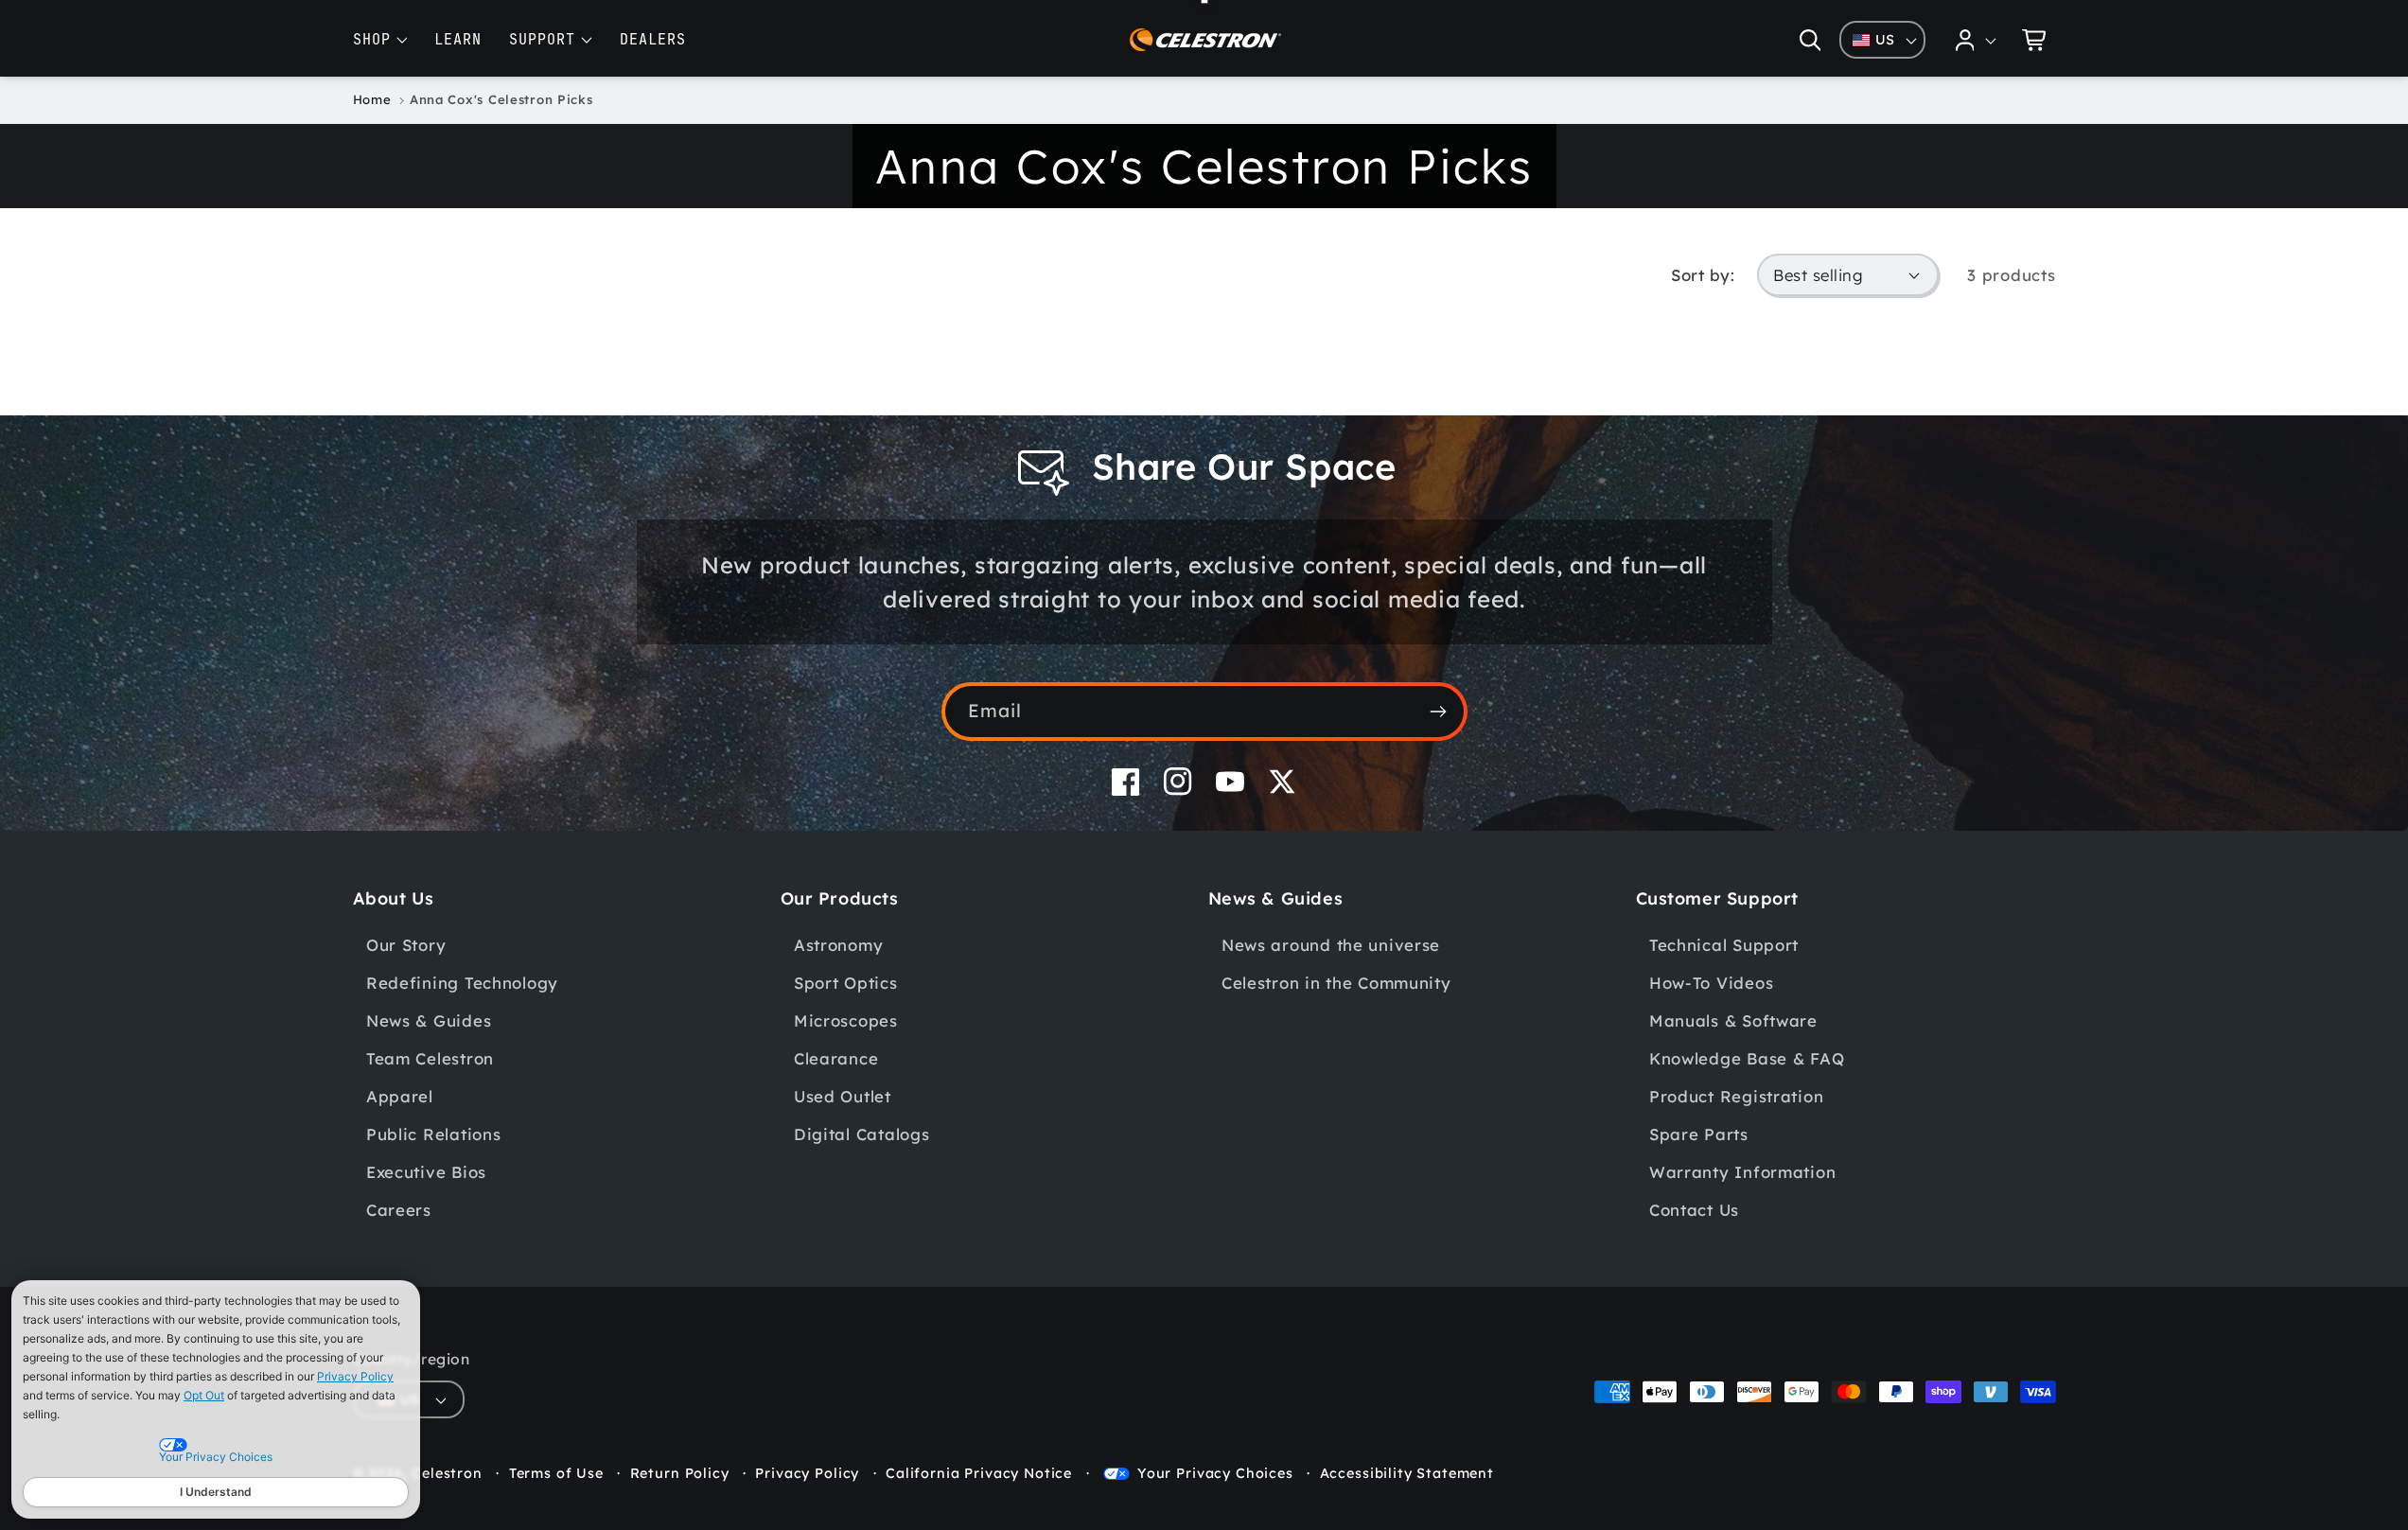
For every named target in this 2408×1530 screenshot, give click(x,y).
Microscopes (846, 1020)
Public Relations (434, 1134)
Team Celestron (430, 1058)
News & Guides (429, 1020)
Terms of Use (556, 1473)
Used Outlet (843, 1096)
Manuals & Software (1733, 1020)
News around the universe (1331, 945)
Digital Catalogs (862, 1134)
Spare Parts (1699, 1134)
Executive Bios (426, 1172)
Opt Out (204, 1395)
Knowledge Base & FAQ (1747, 1058)
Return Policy (680, 1473)
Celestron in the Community (1336, 983)
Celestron (447, 1473)
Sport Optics (846, 983)
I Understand (216, 1492)
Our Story (406, 945)
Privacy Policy (355, 1376)
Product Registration (1736, 1096)
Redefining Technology (462, 983)
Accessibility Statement (1407, 1473)
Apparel (400, 1096)
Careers (399, 1210)
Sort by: (1703, 275)
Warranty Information (1742, 1172)
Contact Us (1694, 1210)
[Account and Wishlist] (1977, 40)
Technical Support (1724, 945)
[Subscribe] (1439, 712)
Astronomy (838, 945)
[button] (1810, 40)
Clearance (836, 1058)
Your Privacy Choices (1215, 1473)
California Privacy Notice (979, 1473)
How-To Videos (1711, 983)
